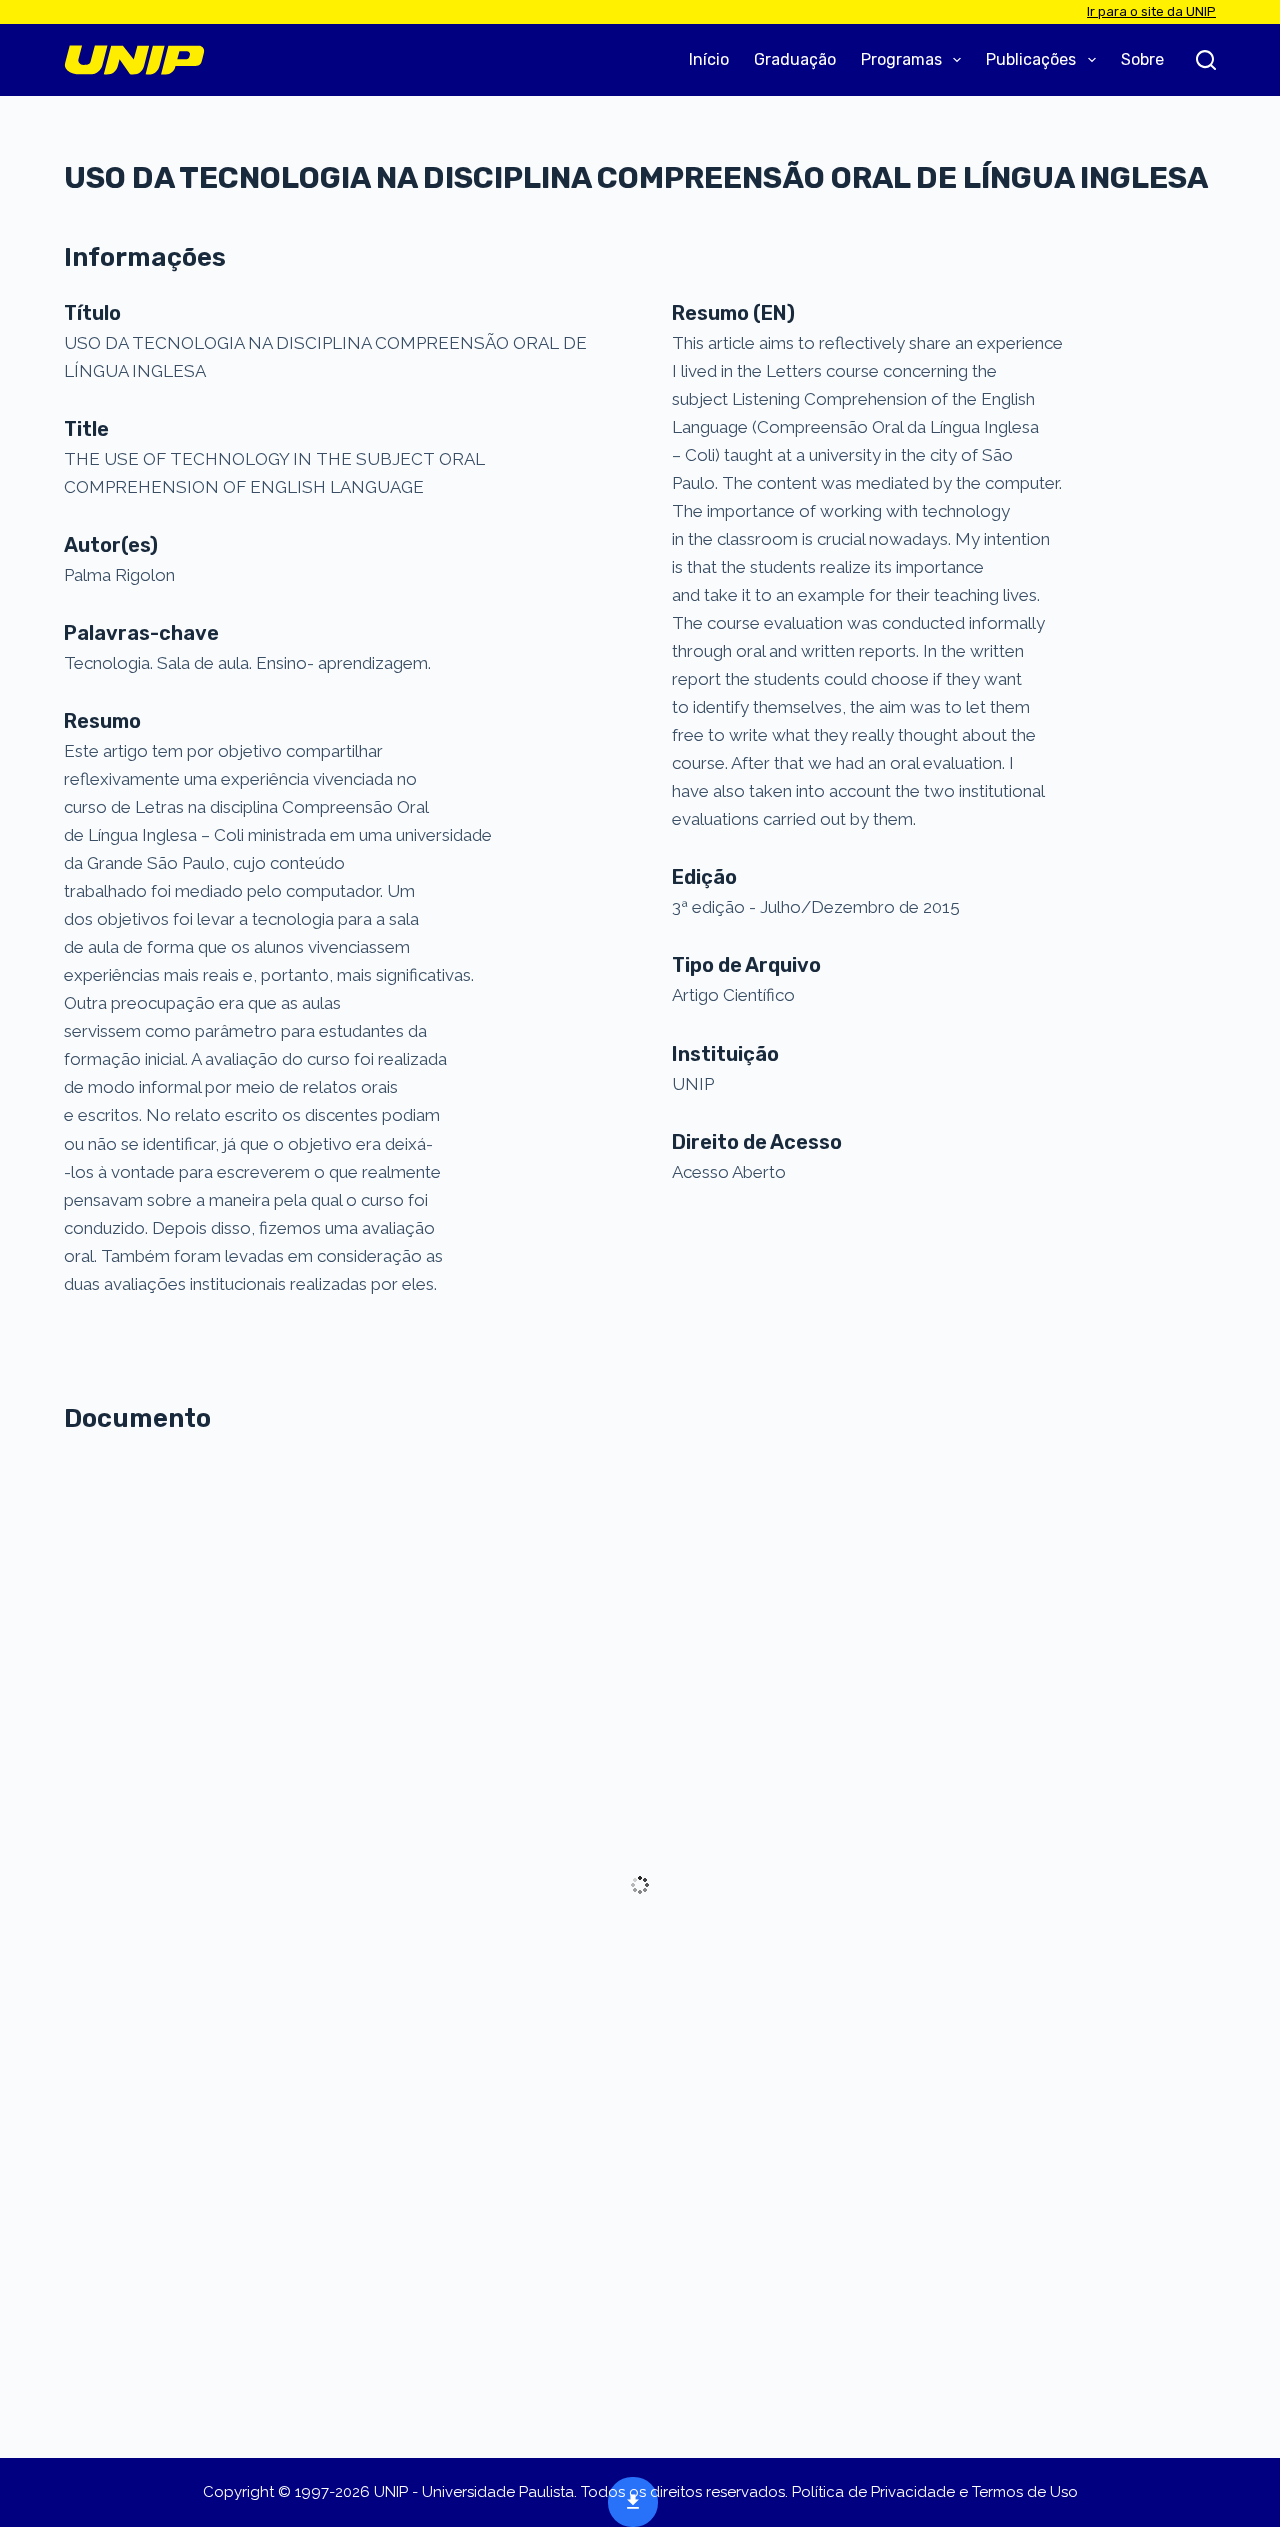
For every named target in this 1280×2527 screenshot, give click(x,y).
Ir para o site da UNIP (1151, 11)
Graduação (795, 59)
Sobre (1142, 59)
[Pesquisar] (1206, 60)
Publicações (1031, 59)
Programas (901, 59)
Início (709, 59)
